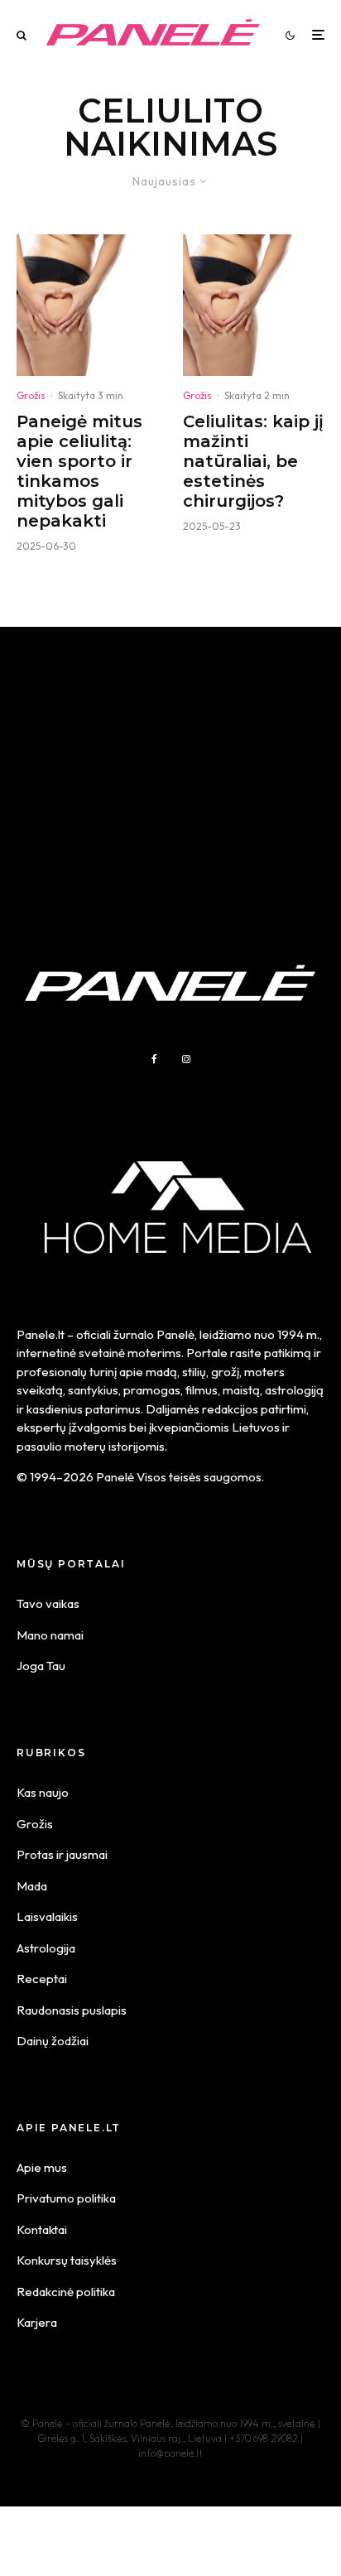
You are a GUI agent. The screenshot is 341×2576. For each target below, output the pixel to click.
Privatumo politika (66, 2198)
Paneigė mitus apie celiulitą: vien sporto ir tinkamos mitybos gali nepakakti (79, 471)
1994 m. (298, 1334)
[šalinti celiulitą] (87, 305)
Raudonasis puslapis (72, 2010)
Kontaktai (42, 2229)
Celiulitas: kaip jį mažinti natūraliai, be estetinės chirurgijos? (253, 461)
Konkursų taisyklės (67, 2260)
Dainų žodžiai (53, 2041)
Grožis (31, 395)
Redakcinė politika (66, 2292)
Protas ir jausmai (62, 1854)
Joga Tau (41, 1666)
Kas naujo (43, 1792)
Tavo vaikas (48, 1603)
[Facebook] (154, 1059)
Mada (32, 1886)
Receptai (42, 1979)
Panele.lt (41, 1334)
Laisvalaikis (47, 1916)
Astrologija (46, 1948)
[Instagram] (186, 1059)
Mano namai (50, 1635)
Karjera (37, 2322)
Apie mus (42, 2167)
